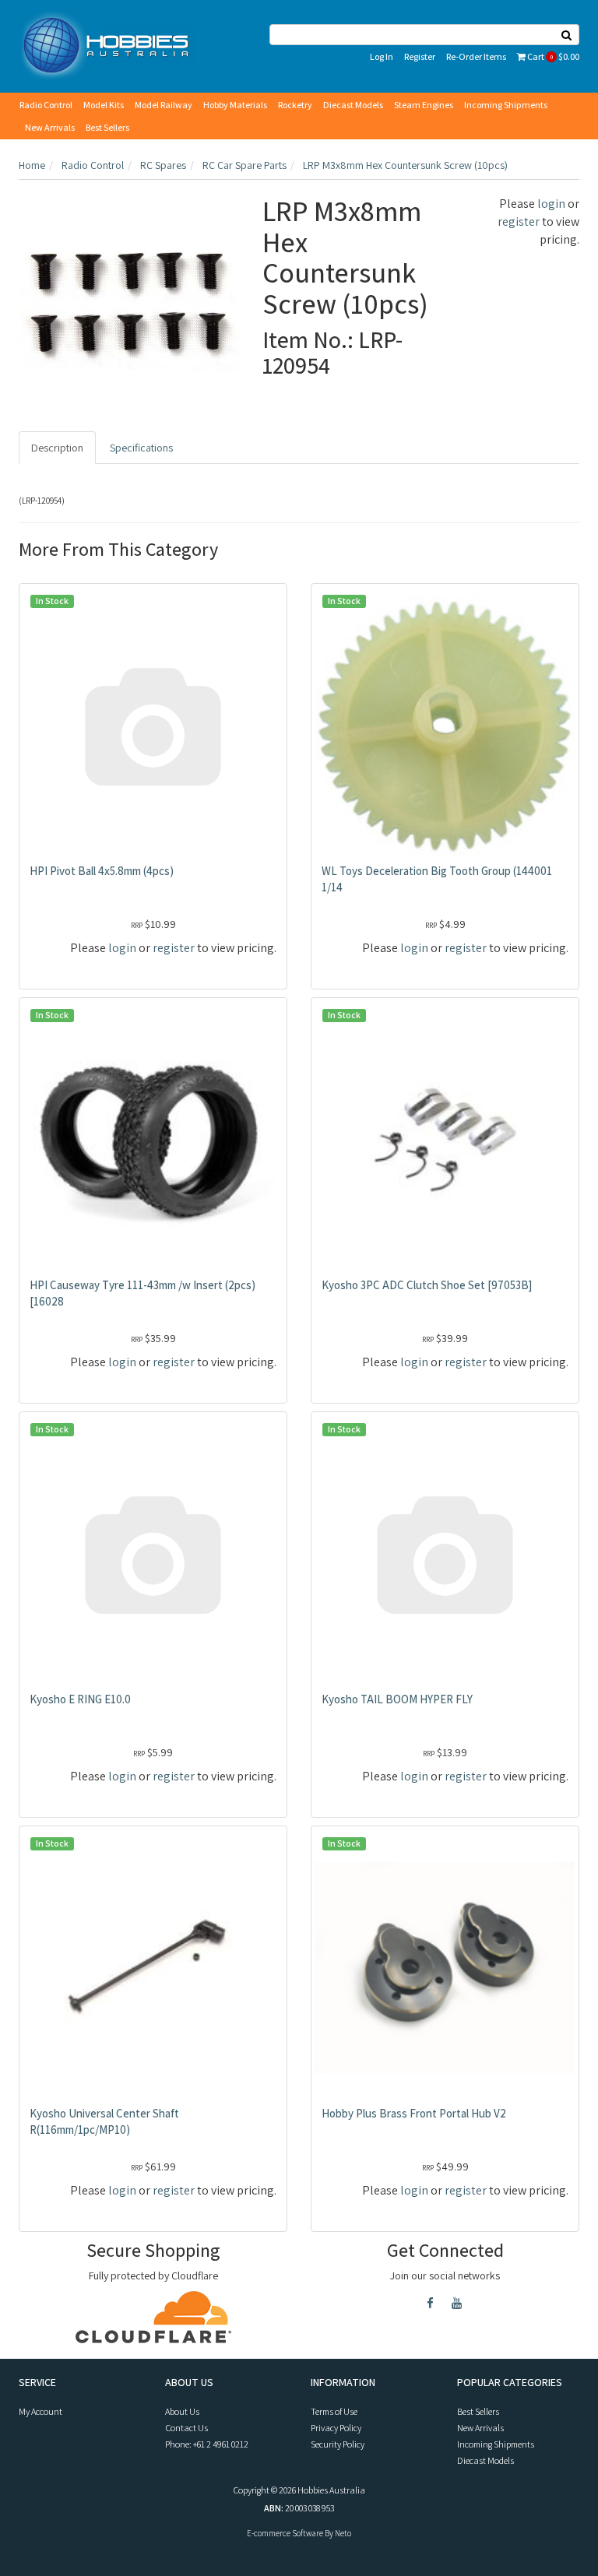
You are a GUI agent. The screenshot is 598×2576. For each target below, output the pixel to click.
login (551, 204)
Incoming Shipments (506, 105)
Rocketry (295, 105)
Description (57, 448)
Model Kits (104, 105)
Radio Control (46, 105)
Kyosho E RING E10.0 (80, 1699)
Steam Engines (424, 105)
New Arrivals (50, 127)
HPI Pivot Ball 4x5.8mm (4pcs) (102, 871)
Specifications (141, 448)
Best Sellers (107, 127)
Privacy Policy (336, 2428)
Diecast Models (353, 105)
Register (420, 56)
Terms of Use (334, 2411)
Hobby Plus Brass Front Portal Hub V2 (414, 2113)
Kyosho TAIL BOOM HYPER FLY (397, 1699)
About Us (182, 2411)
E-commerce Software (285, 2533)
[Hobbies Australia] (110, 45)
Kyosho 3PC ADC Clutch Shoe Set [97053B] (427, 1285)
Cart (552, 56)
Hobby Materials (235, 105)
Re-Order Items (476, 56)
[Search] (567, 35)
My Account (40, 2411)
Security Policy (338, 2444)
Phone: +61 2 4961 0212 (207, 2444)
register (519, 221)
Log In (382, 56)
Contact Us (186, 2428)
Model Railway (164, 105)
